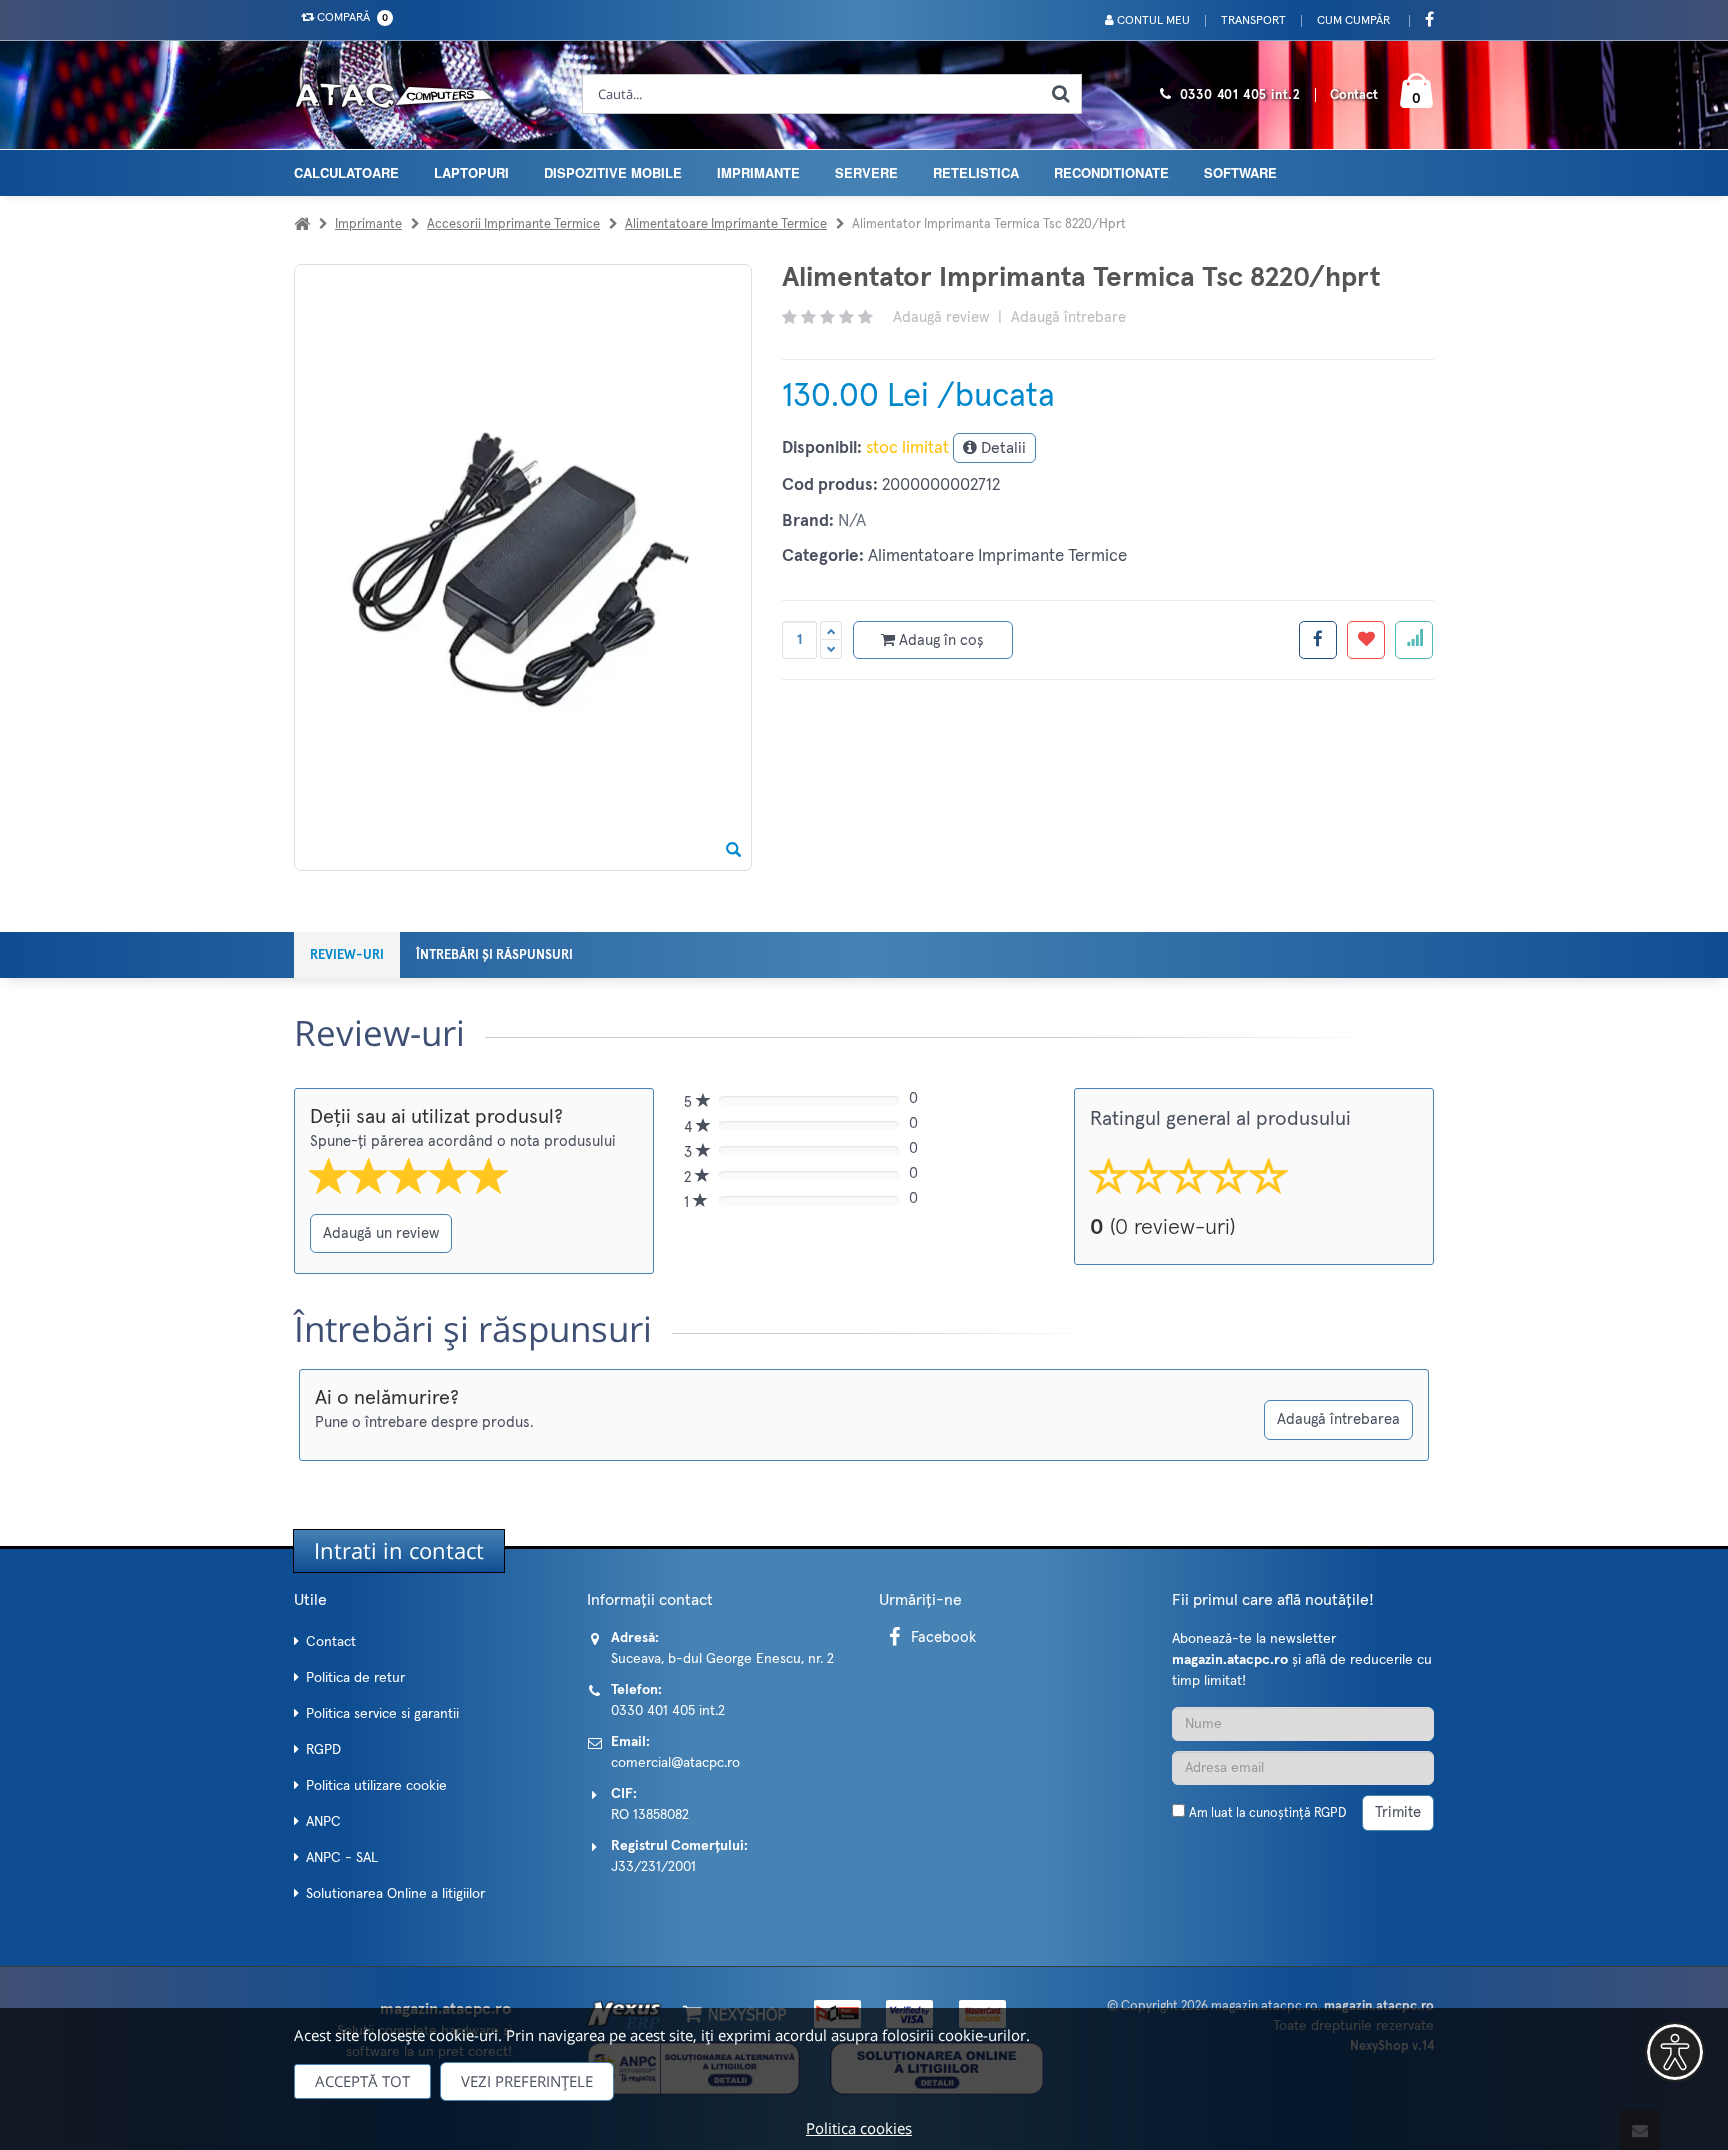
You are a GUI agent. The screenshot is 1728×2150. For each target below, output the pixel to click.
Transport (1253, 21)
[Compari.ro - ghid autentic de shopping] (1303, 1867)
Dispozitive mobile (613, 172)
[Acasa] (302, 224)
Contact (1354, 95)
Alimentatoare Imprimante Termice (726, 224)
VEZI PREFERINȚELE (527, 2081)
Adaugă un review (381, 1233)
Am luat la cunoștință (1267, 1813)
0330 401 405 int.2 (1240, 95)
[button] (1675, 2052)
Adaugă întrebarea (1338, 1419)
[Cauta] (1061, 94)
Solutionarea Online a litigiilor (395, 1894)
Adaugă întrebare (1068, 317)
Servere (866, 172)
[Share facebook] (1318, 640)
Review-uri (347, 955)
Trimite (1398, 1812)
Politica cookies (859, 2128)
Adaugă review (941, 317)
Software (1240, 172)
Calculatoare (346, 172)
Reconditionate (1111, 172)
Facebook (943, 1637)
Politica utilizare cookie (376, 1786)
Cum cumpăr (1353, 21)
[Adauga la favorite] (1366, 640)
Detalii (1001, 448)
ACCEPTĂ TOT (362, 2081)
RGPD (323, 1750)
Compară (349, 18)
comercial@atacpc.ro (675, 1763)
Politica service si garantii (382, 1714)
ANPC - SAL (342, 1858)
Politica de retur (355, 1678)
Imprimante (758, 172)
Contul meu (1152, 21)
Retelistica (976, 172)
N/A (852, 521)
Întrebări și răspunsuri (494, 955)
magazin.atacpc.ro (1264, 2006)
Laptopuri (471, 172)
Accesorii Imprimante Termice (513, 224)
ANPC (323, 1822)
